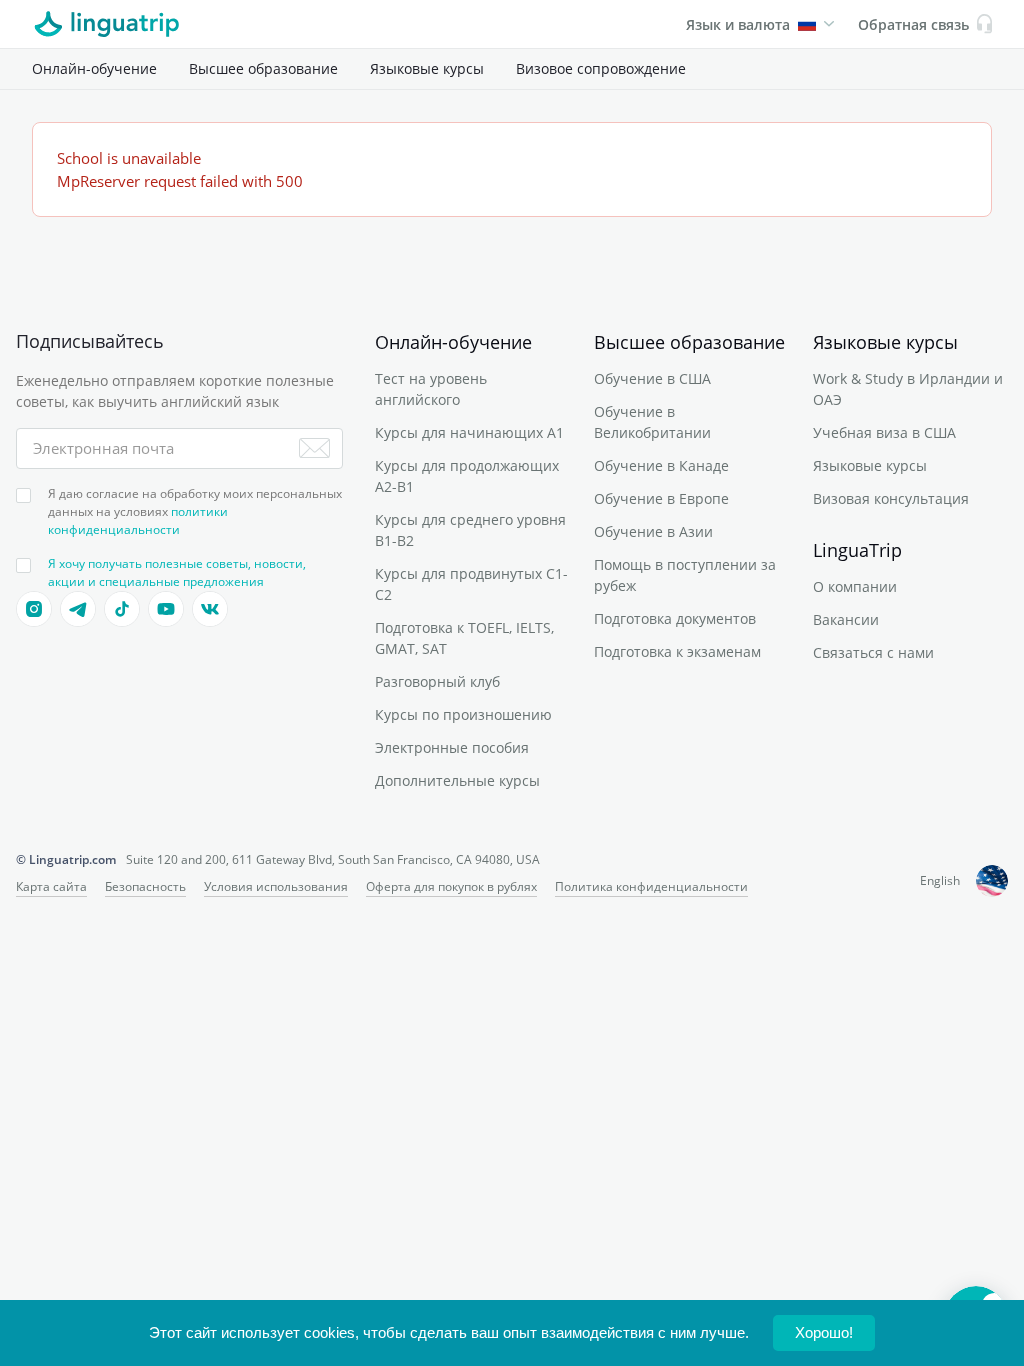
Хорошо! (824, 1332)
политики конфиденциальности (138, 520)
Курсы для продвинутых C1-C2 (471, 584)
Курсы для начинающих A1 (469, 432)
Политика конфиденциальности (651, 886)
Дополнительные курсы (457, 780)
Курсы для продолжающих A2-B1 (467, 476)
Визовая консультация (891, 498)
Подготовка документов (675, 618)
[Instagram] (34, 609)
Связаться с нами (873, 652)
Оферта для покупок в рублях (451, 886)
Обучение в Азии (653, 531)
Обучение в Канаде (661, 465)
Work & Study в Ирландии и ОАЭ (908, 389)
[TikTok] (122, 609)
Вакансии (846, 619)
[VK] (210, 609)
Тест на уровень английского (431, 389)
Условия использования (276, 886)
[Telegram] (78, 609)
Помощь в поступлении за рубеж (685, 575)
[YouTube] (166, 609)
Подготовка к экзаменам (677, 651)
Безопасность (145, 886)
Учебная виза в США (884, 432)
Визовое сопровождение (601, 68)
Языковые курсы (427, 68)
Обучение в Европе (661, 498)
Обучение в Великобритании (652, 422)
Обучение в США (652, 378)
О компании (855, 586)
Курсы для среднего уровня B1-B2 (470, 530)
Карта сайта (51, 886)
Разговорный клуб (437, 681)
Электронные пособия (452, 747)
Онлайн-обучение (94, 68)
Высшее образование (263, 68)
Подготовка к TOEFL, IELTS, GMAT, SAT (464, 638)
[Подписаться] (314, 448)
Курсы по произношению (463, 714)
